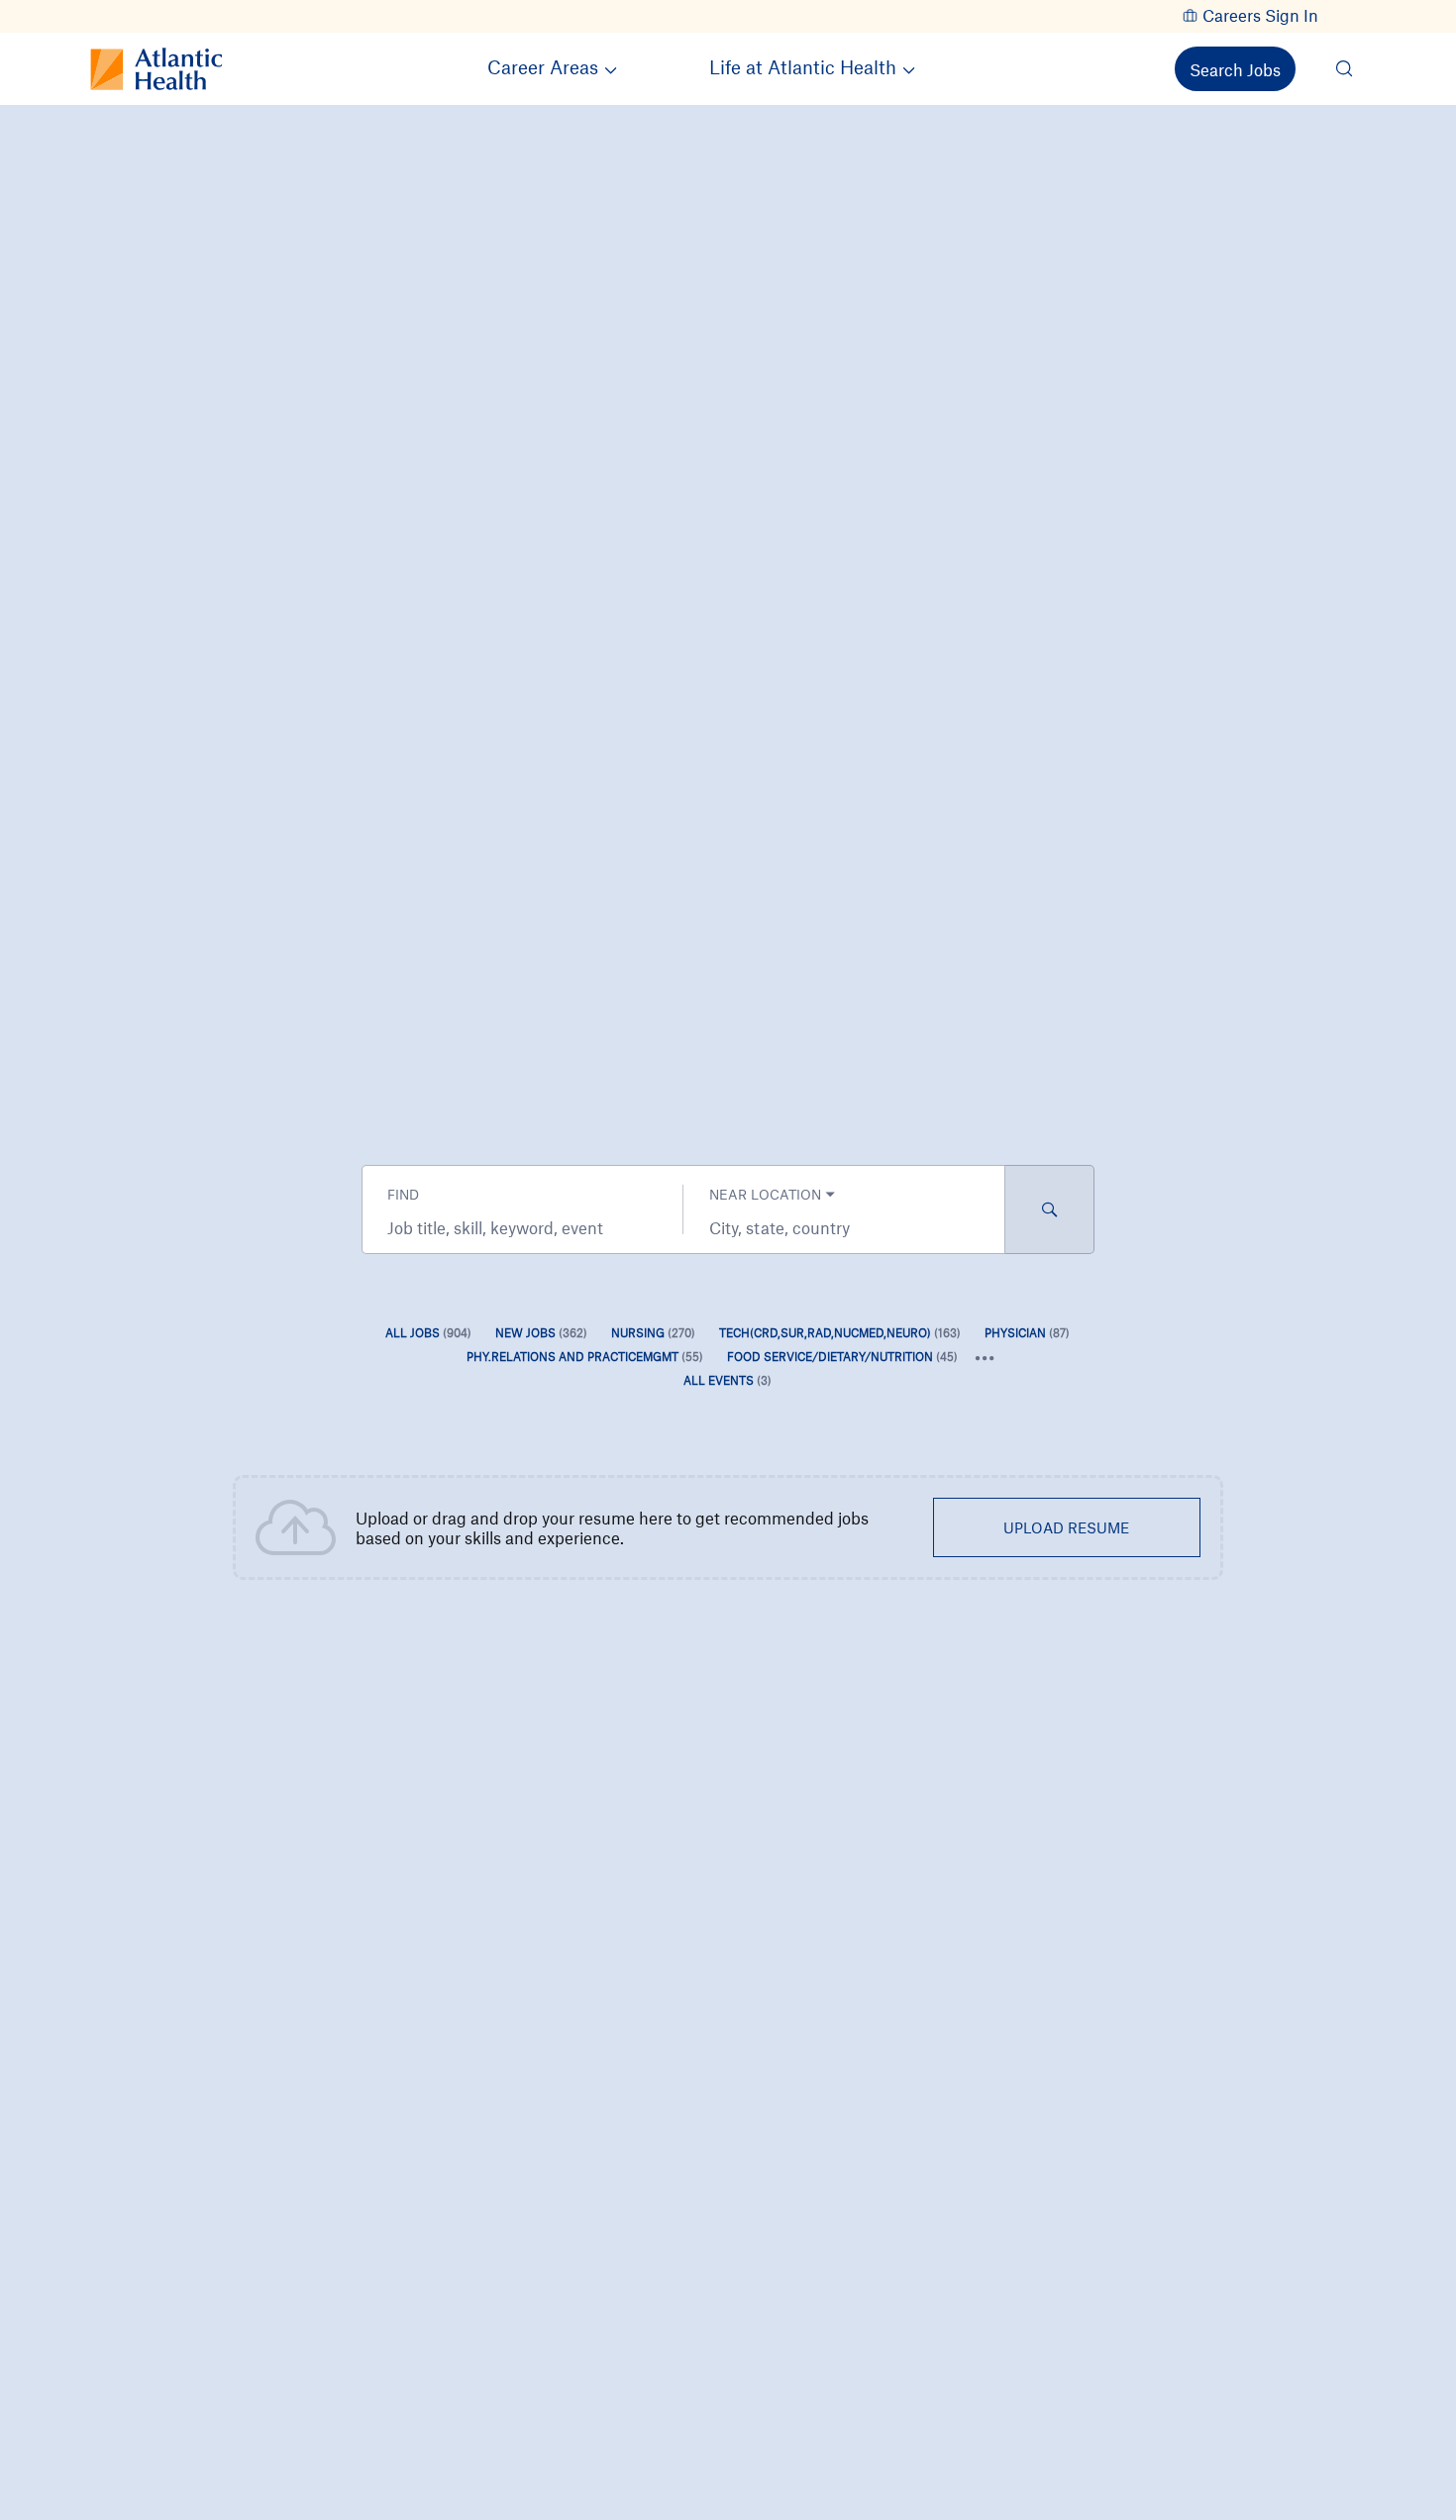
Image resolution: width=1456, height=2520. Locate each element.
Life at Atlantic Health (803, 67)
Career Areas (543, 67)
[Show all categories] (985, 1358)
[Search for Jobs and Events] (1050, 1209)
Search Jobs (1235, 69)
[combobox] (522, 1227)
